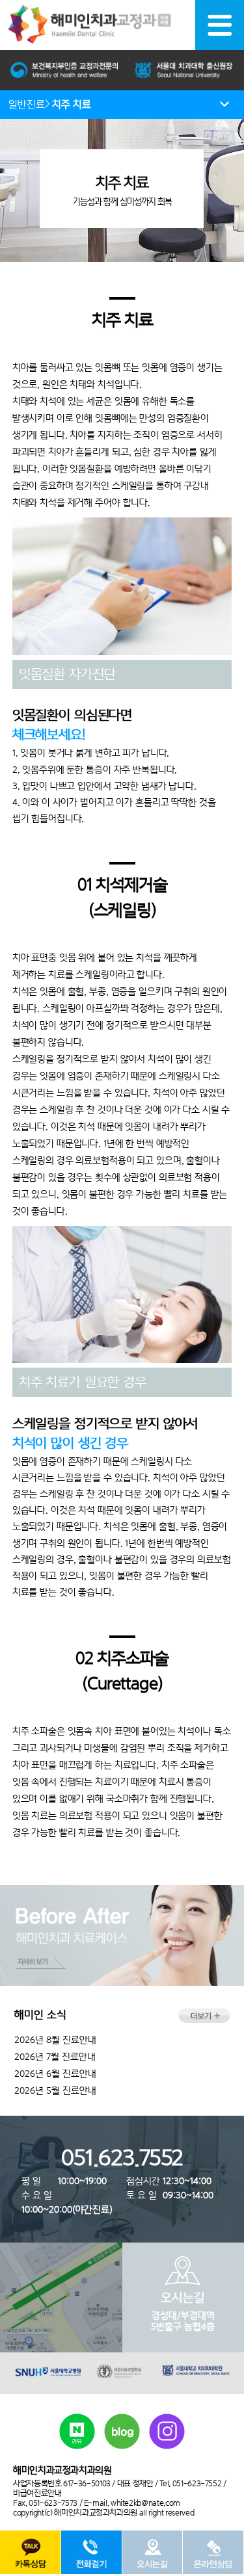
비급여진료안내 (37, 2493)
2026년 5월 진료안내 (55, 2090)
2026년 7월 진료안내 (55, 2057)
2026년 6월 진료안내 (55, 2074)
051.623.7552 (122, 2158)
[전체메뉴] (220, 25)
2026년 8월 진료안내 (55, 2040)
